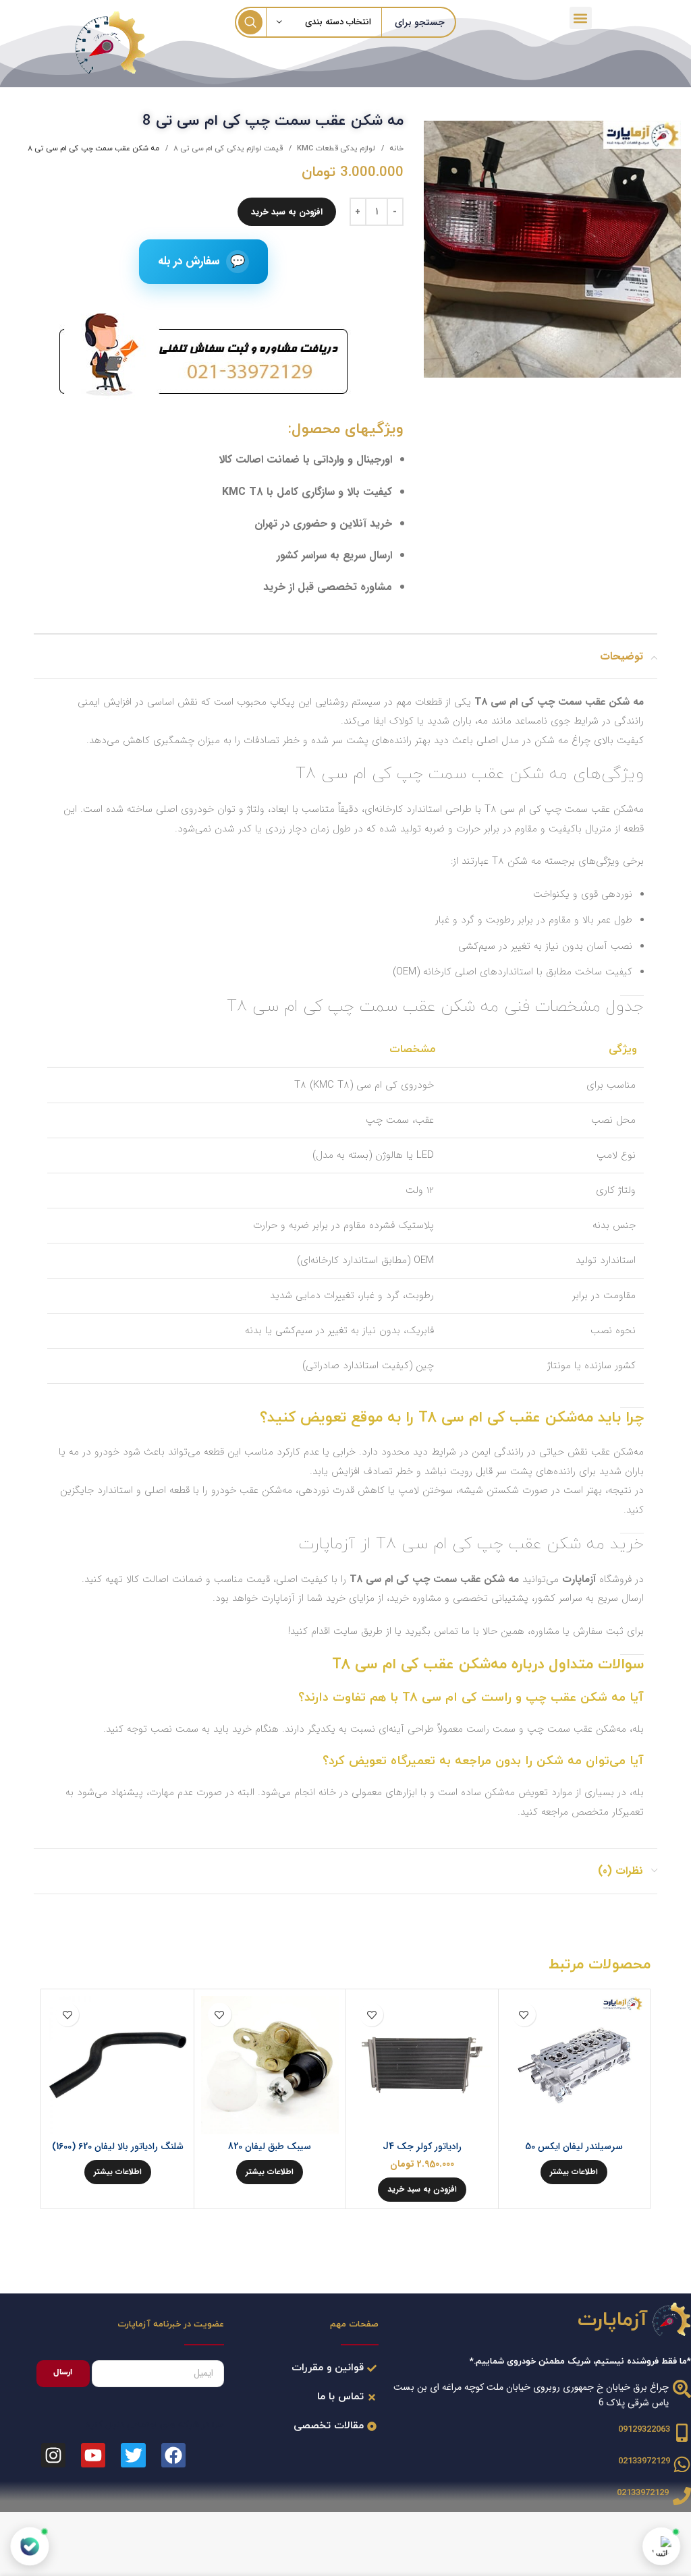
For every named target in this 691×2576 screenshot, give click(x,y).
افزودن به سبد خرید (287, 212)
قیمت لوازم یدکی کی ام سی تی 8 (227, 148)
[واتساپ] (661, 2546)
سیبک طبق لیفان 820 (270, 2146)
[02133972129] (682, 2464)
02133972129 (644, 2461)
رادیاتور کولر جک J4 (422, 2146)
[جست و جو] (250, 22)
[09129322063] (682, 2433)
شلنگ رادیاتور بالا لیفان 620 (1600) (118, 2146)
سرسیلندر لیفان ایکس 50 (574, 2146)
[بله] (30, 2546)
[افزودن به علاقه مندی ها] (524, 2015)
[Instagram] (53, 2455)
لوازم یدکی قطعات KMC (335, 148)
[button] (581, 18)
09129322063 (644, 2430)
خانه (395, 148)
